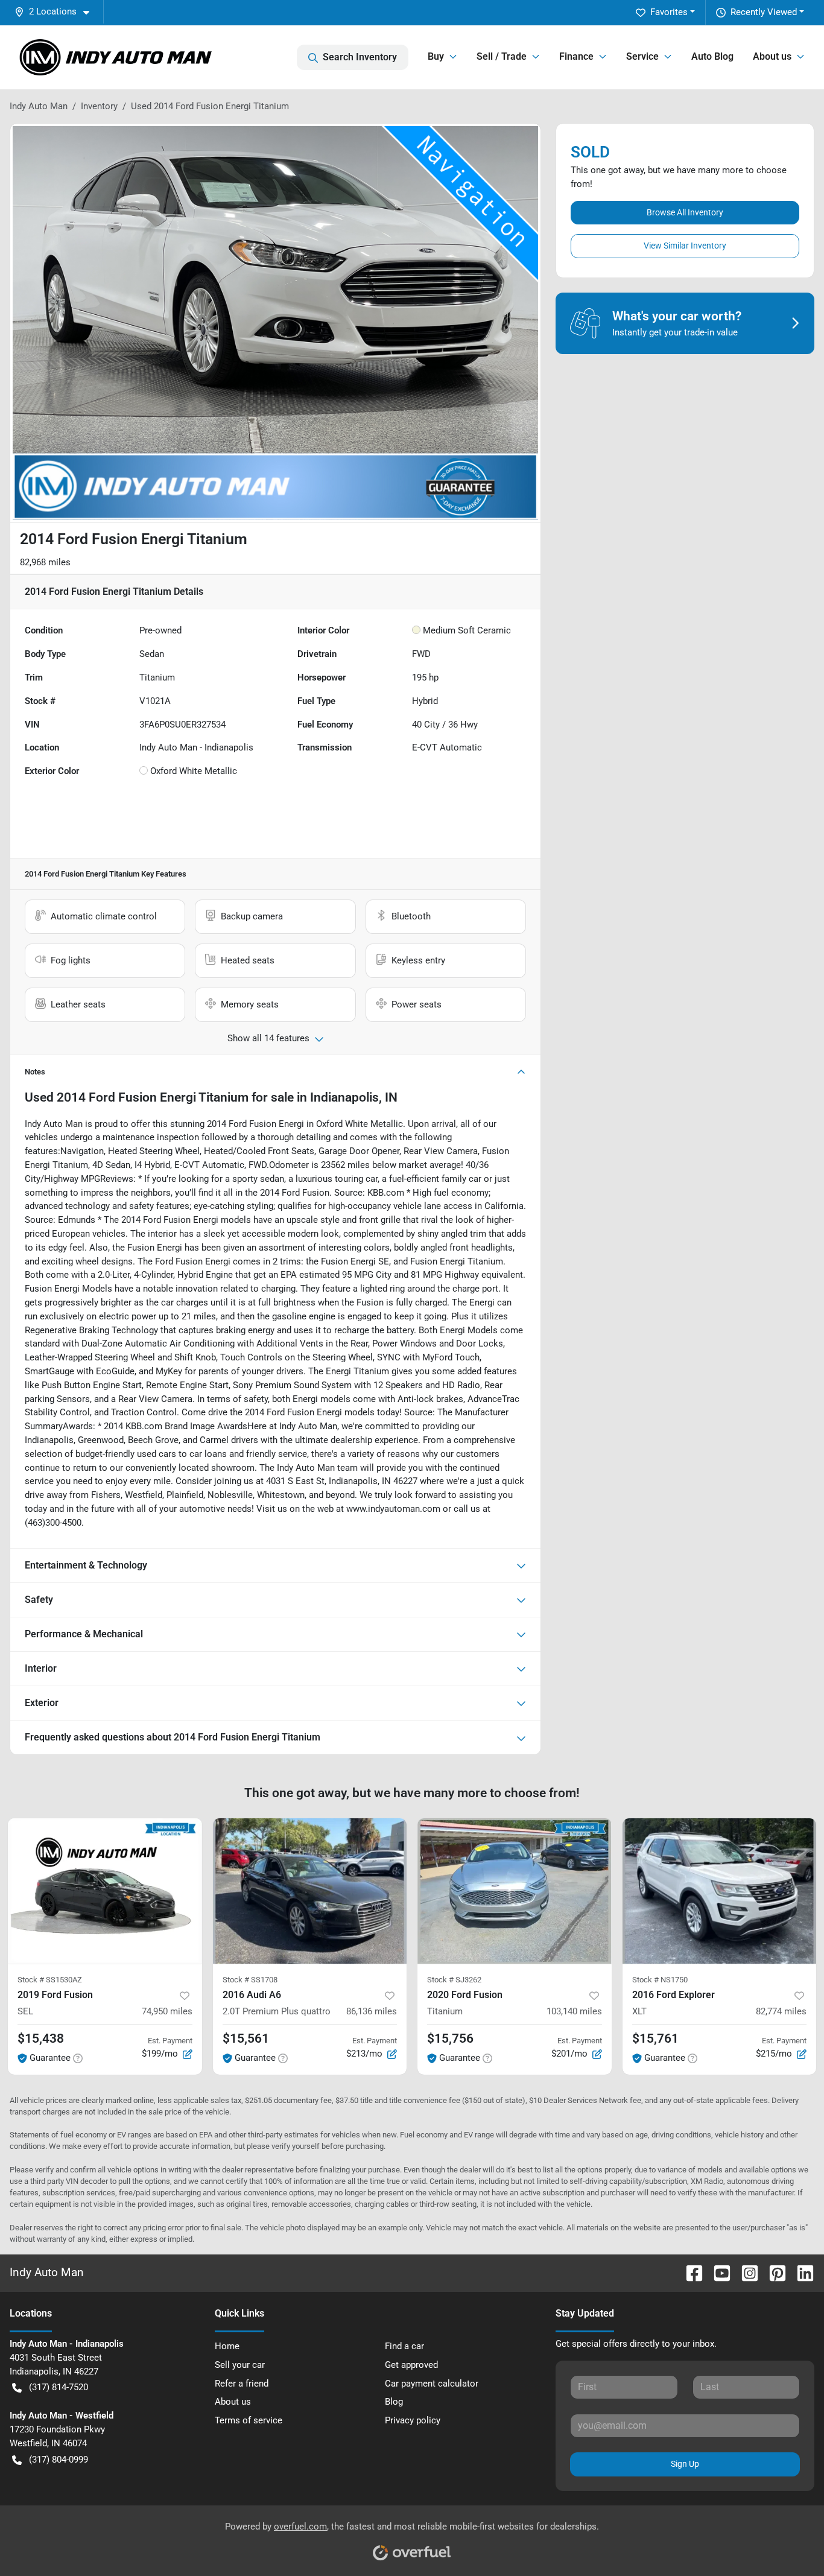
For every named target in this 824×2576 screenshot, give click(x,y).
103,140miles (574, 2011)
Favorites (669, 12)
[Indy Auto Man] (116, 57)
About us (233, 2402)
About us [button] (772, 56)
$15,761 (655, 2038)
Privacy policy (413, 2420)
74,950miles (167, 2011)
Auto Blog (712, 56)
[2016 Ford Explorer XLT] (720, 1891)
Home (227, 2346)
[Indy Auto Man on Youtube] (717, 2272)
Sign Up (685, 2464)
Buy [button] (436, 56)
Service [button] (642, 56)
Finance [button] (576, 56)
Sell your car (240, 2365)
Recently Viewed (764, 12)
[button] (57, 12)
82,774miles (781, 2011)
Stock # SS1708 (250, 1980)
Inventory (99, 106)
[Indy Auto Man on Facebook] (689, 2272)
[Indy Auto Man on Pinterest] (773, 2272)
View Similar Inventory (685, 246)
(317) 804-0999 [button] (59, 2460)
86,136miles (372, 2011)
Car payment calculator (432, 2384)
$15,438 (41, 2038)
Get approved (411, 2365)
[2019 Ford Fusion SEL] (105, 1891)
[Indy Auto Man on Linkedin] (800, 2272)
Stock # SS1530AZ (50, 1980)
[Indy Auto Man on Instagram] (745, 2272)
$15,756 (450, 2038)
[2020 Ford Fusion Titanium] (515, 1891)
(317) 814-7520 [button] (59, 2387)
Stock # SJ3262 (454, 1980)
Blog (394, 2402)
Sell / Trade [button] (502, 56)
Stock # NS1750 (660, 1980)
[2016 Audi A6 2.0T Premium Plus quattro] (310, 1891)
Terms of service (249, 2420)
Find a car (404, 2346)
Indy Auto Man (39, 106)
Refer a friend (242, 2384)
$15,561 (246, 2038)
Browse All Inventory (685, 212)
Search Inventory (360, 57)
